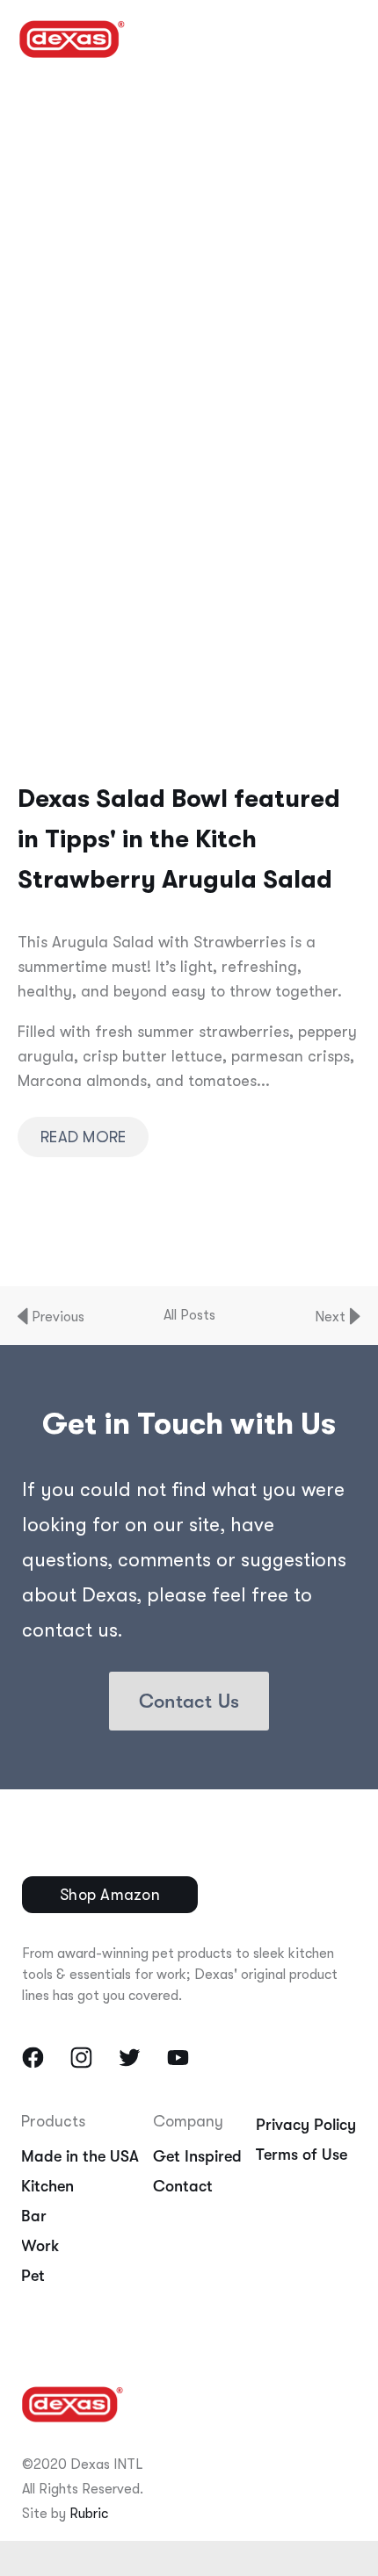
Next (332, 1317)
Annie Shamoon (97, 247)
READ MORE (83, 1137)
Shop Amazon (110, 1895)
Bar (34, 2216)
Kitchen (47, 2186)
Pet (33, 2276)
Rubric (89, 2514)
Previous (56, 1317)
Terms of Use (302, 2155)
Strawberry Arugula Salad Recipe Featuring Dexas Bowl (198, 150)
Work (40, 2246)
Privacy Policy (306, 2125)
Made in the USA (80, 2156)
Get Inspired (197, 2156)
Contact (183, 2186)
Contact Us (189, 1701)
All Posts (189, 1315)
